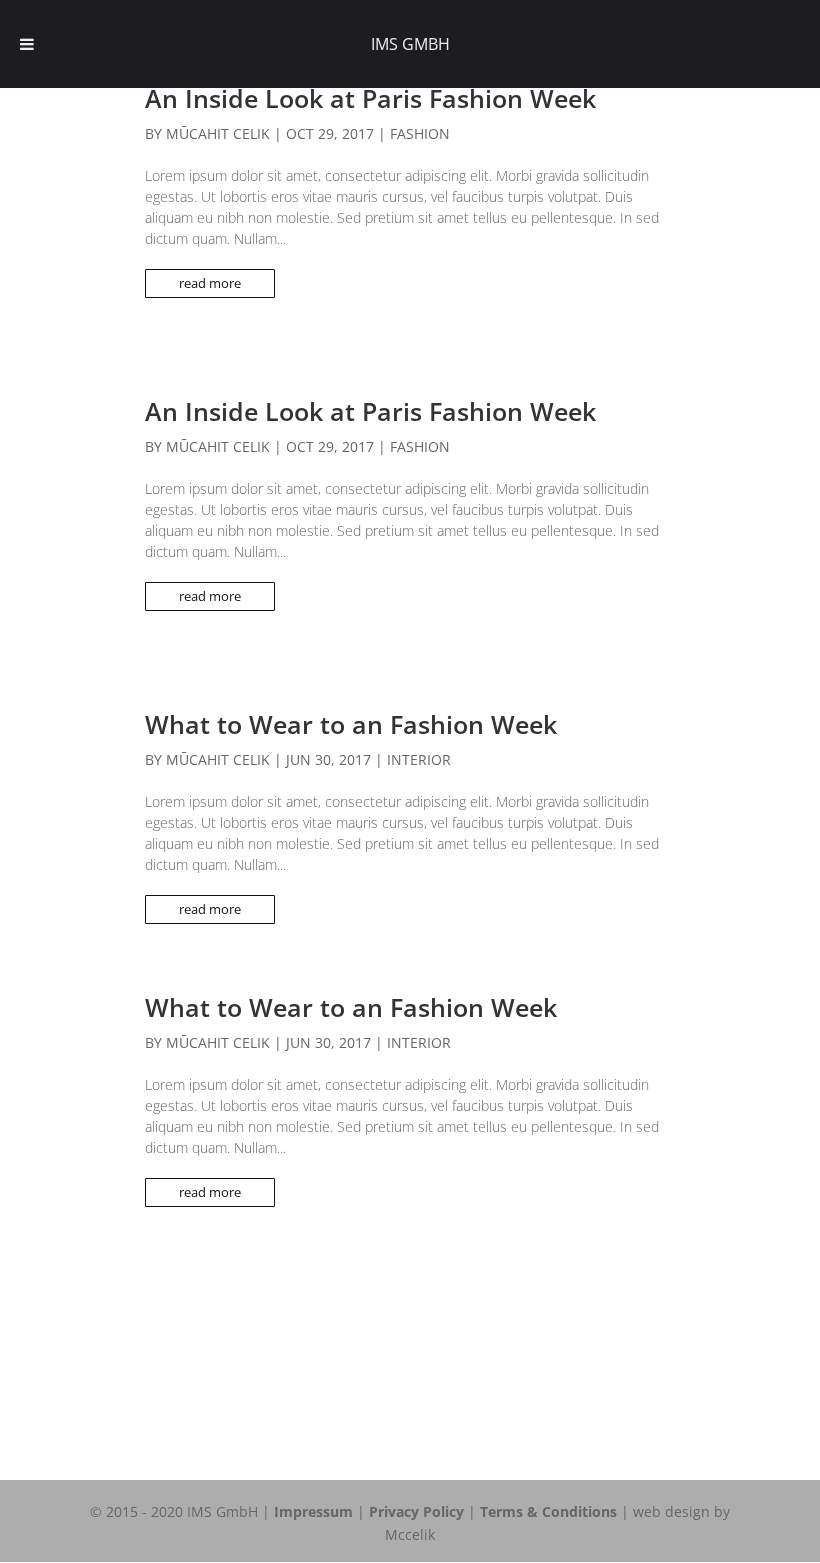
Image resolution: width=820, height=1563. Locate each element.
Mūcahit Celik (218, 133)
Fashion (420, 133)
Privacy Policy (416, 1511)
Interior (419, 759)
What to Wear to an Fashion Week (351, 724)
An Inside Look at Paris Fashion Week (370, 98)
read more (210, 283)
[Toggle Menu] (27, 44)
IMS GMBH (410, 44)
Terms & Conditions (548, 1511)
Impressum (313, 1511)
